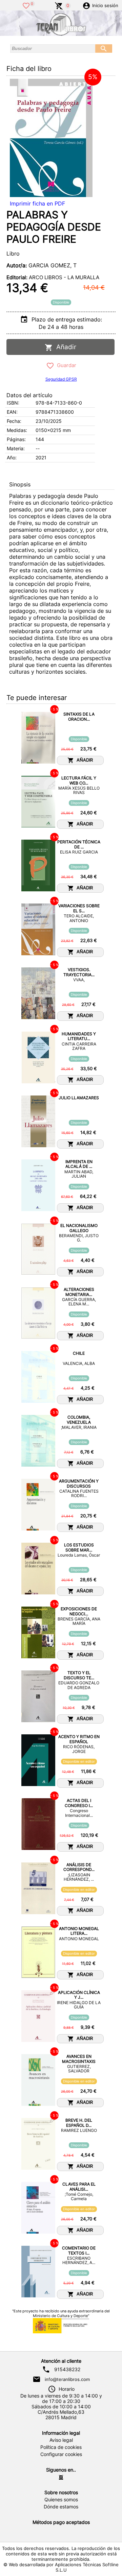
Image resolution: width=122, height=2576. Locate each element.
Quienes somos (61, 2500)
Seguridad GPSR (61, 379)
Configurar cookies (61, 2454)
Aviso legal (61, 2440)
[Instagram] (61, 2477)
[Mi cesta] (59, 5)
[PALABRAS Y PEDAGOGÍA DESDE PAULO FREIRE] (51, 138)
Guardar (65, 365)
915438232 (67, 2369)
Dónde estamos (61, 2507)
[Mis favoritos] (26, 5)
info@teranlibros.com (67, 2379)
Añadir (65, 347)
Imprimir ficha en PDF (37, 203)
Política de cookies (61, 2447)
